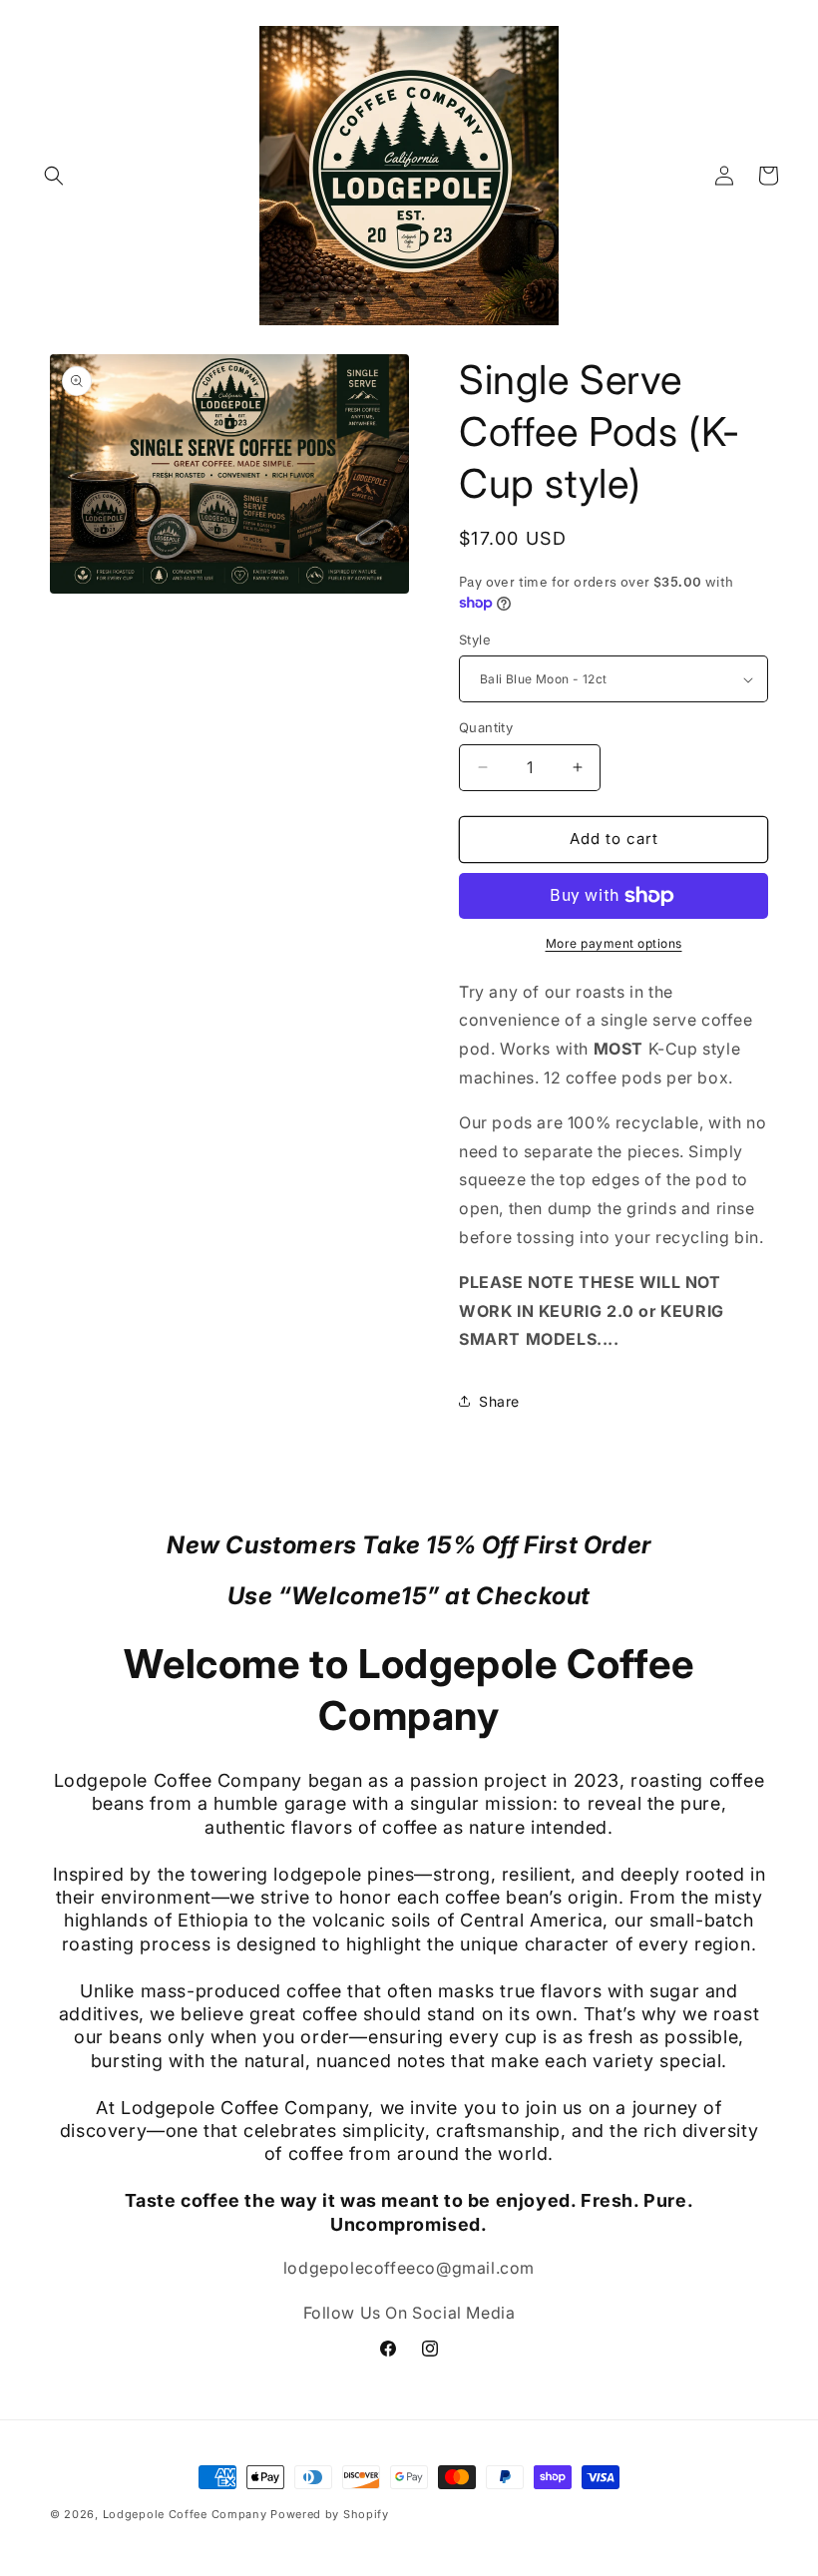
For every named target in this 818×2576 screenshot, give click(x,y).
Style (475, 640)
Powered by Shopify (330, 2514)
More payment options (614, 943)
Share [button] (499, 1401)
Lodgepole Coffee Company (185, 2514)
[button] (54, 176)
